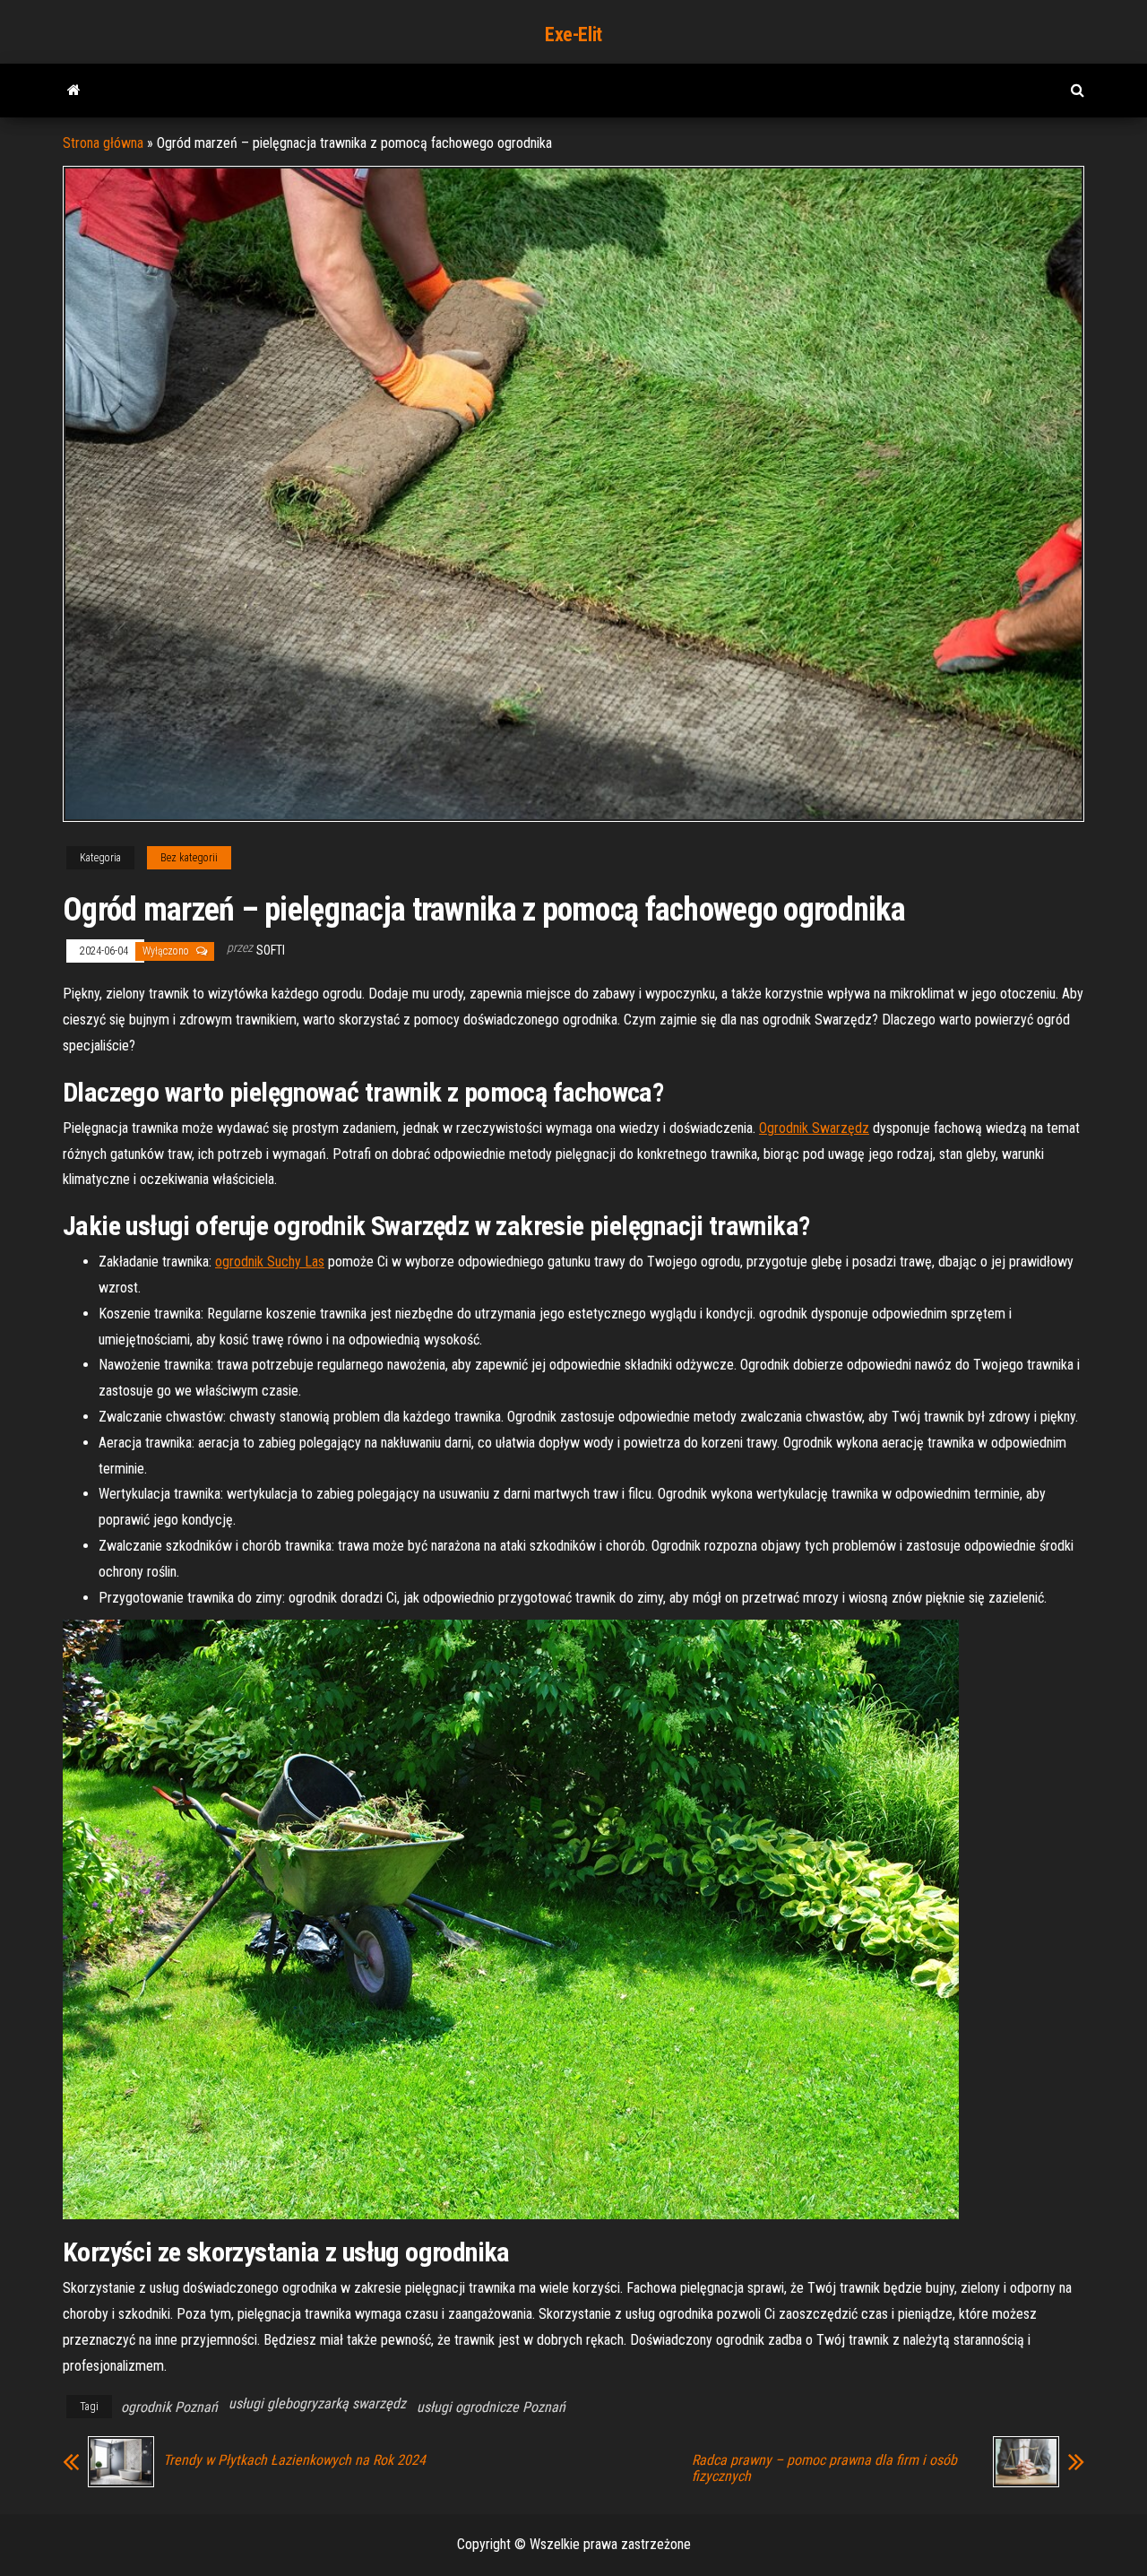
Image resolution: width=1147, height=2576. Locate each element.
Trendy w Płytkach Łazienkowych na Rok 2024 (294, 2460)
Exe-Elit (573, 35)
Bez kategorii (189, 858)
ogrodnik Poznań (169, 2407)
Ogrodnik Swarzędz (814, 1128)
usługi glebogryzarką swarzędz (317, 2403)
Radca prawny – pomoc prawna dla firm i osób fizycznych (824, 2468)
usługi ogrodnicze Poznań (491, 2407)
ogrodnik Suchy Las (270, 1262)
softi (271, 950)
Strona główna (103, 143)
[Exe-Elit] (74, 91)
